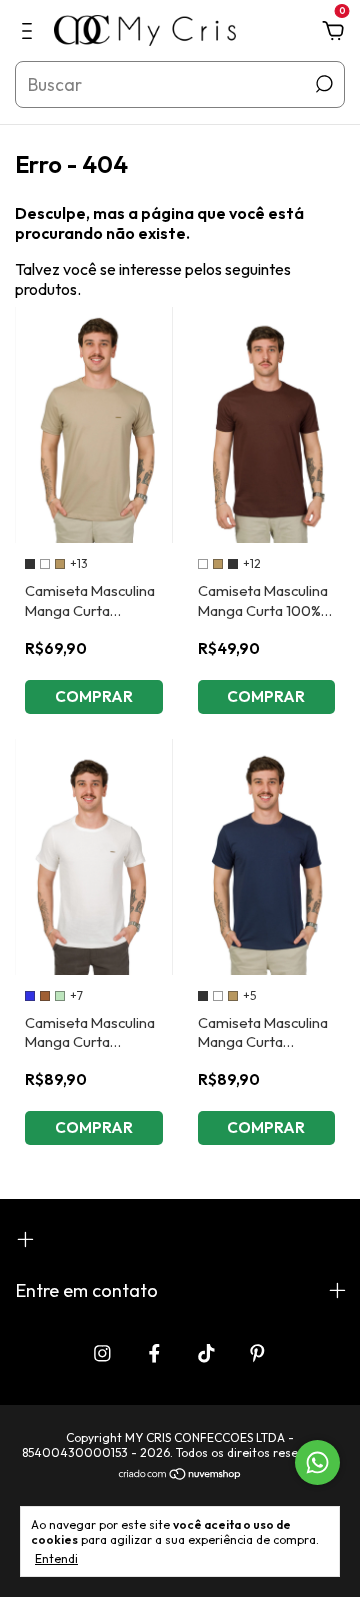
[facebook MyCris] (154, 1353)
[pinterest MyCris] (257, 1353)
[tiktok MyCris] (206, 1353)
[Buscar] (322, 84)
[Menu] (30, 32)
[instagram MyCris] (102, 1353)
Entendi (56, 1558)
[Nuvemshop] (180, 1475)
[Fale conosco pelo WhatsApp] (317, 1462)
